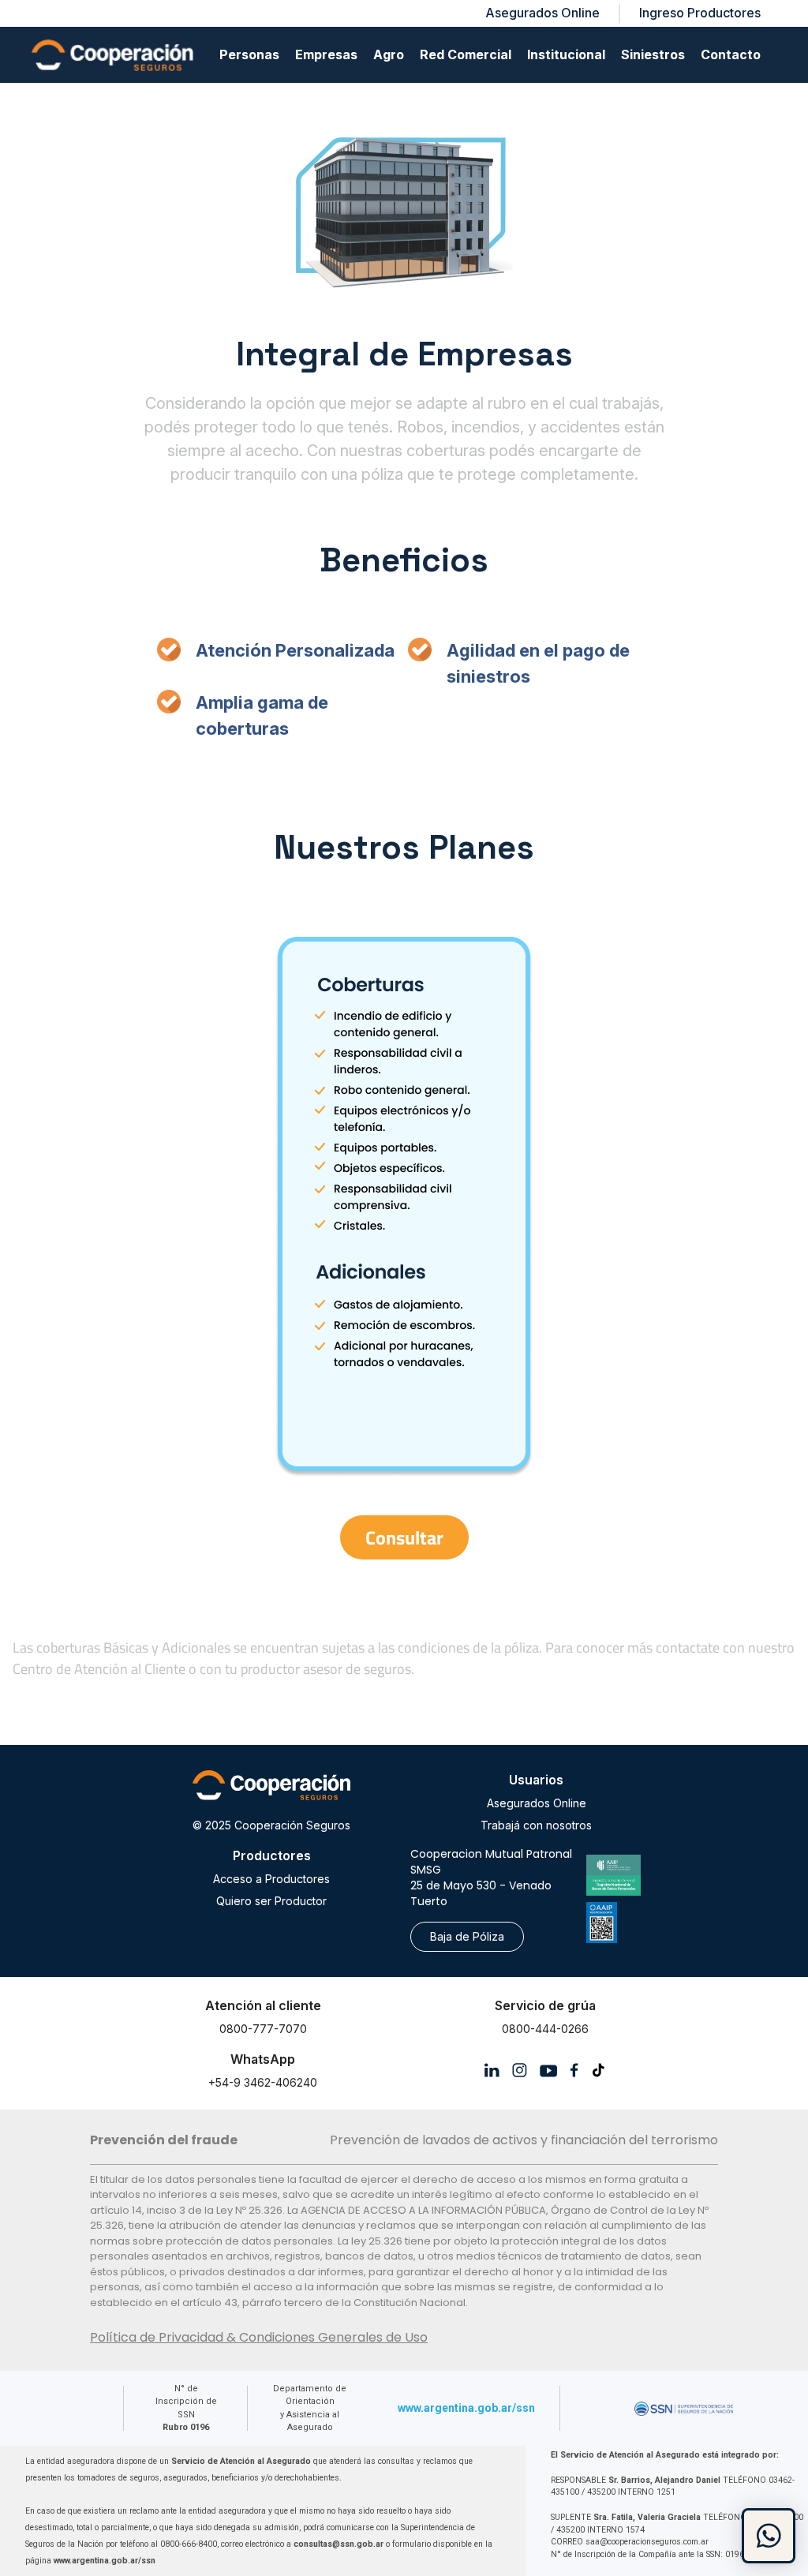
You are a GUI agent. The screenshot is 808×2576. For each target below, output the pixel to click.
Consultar (404, 1537)
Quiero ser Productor (271, 1901)
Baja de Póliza (467, 1936)
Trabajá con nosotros (536, 1825)
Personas (249, 54)
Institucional (566, 54)
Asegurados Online (537, 1803)
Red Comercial (466, 54)
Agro (389, 54)
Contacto (731, 54)
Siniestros (653, 54)
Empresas (326, 54)
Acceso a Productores (271, 1879)
